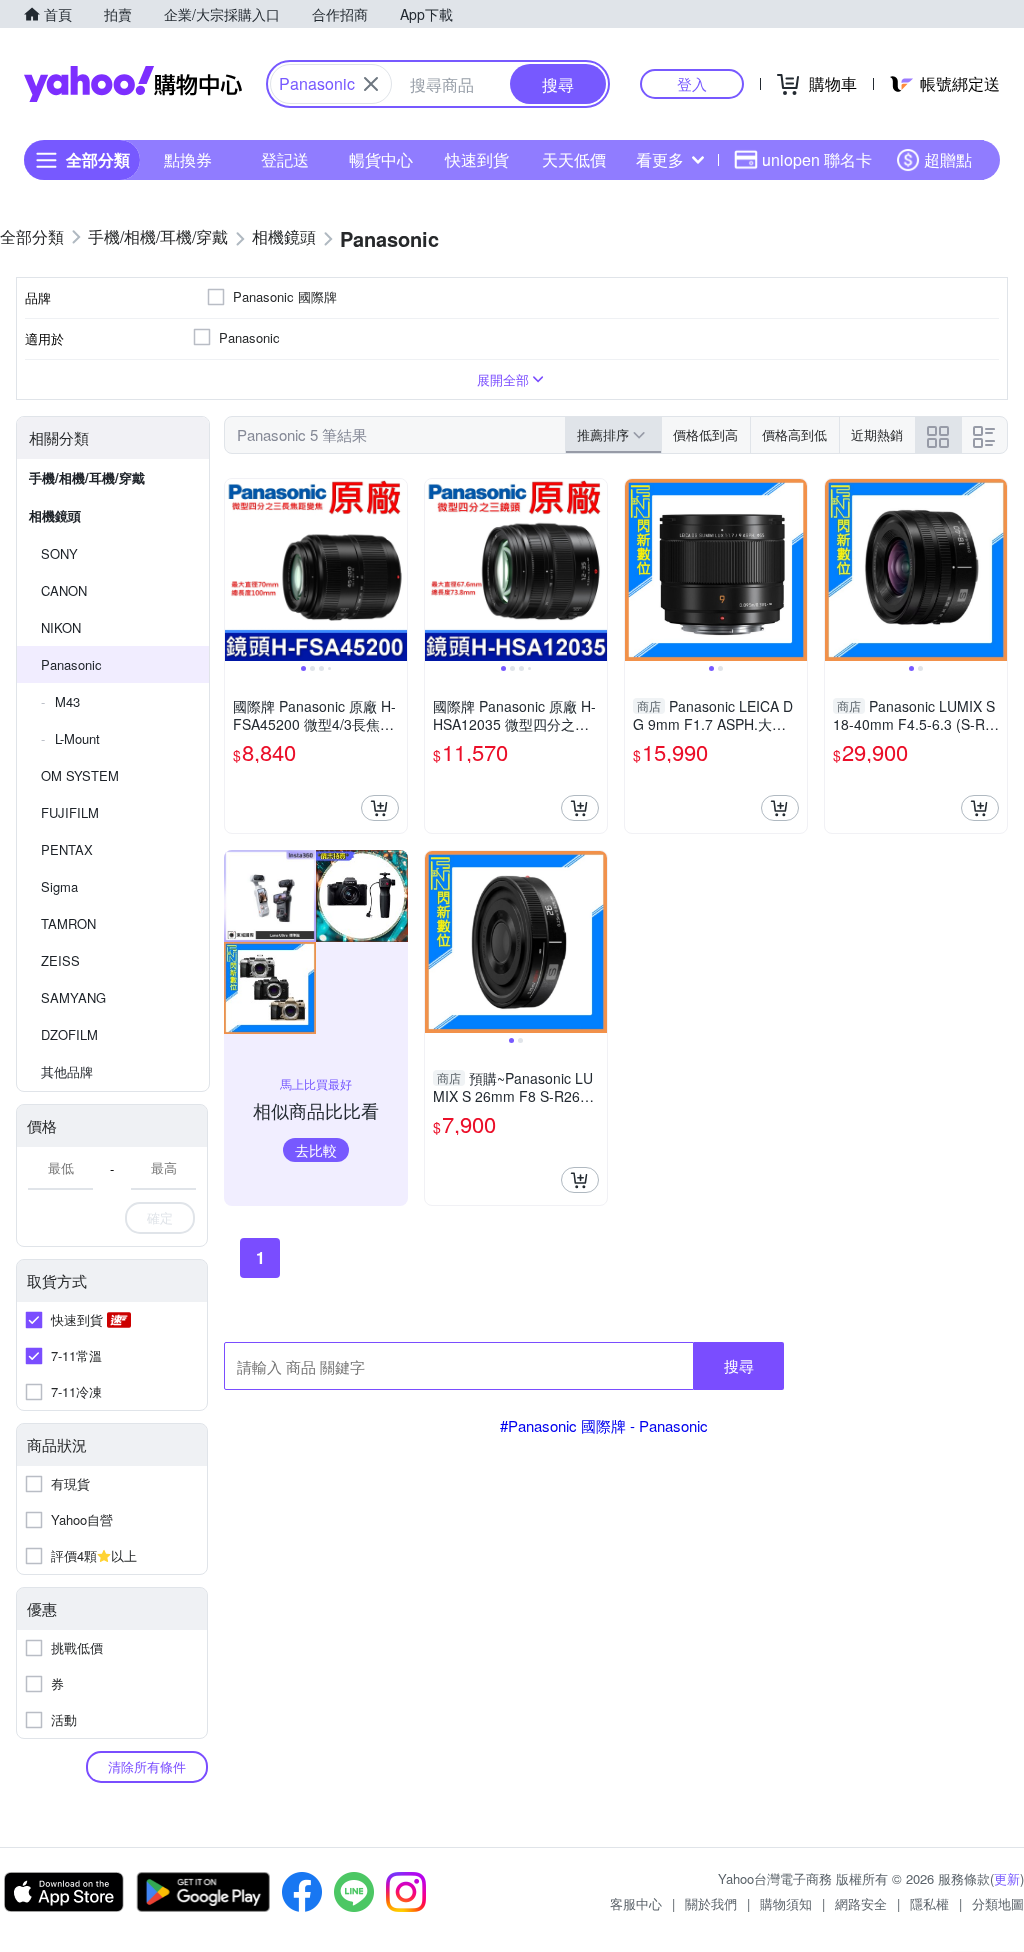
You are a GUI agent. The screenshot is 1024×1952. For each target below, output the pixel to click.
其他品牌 (67, 1071)
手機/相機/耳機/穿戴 (87, 477)
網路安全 (861, 1903)
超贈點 (948, 159)
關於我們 (711, 1903)
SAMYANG (73, 997)
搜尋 (739, 1365)
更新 (1007, 1878)
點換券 (188, 159)
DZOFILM (69, 1034)
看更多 (660, 159)
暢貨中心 (381, 159)
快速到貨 (477, 159)
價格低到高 (705, 434)
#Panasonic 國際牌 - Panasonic (604, 1425)
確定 (160, 1217)
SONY (59, 553)
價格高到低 (794, 434)
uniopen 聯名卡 (817, 159)
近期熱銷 (877, 434)
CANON (64, 590)
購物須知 (786, 1903)
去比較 (316, 1150)
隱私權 (929, 1903)
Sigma (59, 886)
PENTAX (67, 849)
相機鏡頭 (55, 515)
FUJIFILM (70, 812)
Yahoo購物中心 (133, 84)
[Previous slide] (238, 570)
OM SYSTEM (80, 775)
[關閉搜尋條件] (371, 84)
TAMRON (68, 923)
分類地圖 (998, 1903)
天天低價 (574, 159)
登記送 (285, 159)
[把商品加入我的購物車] (380, 808)
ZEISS (60, 960)
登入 (692, 83)
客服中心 (636, 1903)
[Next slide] (394, 570)
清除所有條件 (147, 1766)
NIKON (61, 627)
